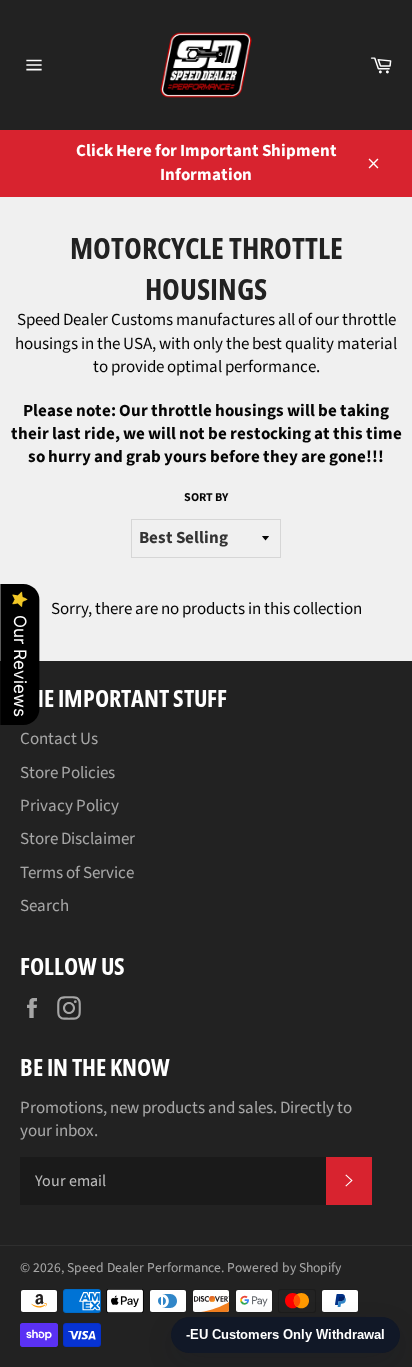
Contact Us (59, 739)
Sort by (206, 498)
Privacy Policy (69, 806)
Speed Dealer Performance (144, 1267)
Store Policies (67, 773)
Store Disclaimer (77, 839)
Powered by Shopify (284, 1267)
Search (44, 906)
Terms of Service (77, 873)
